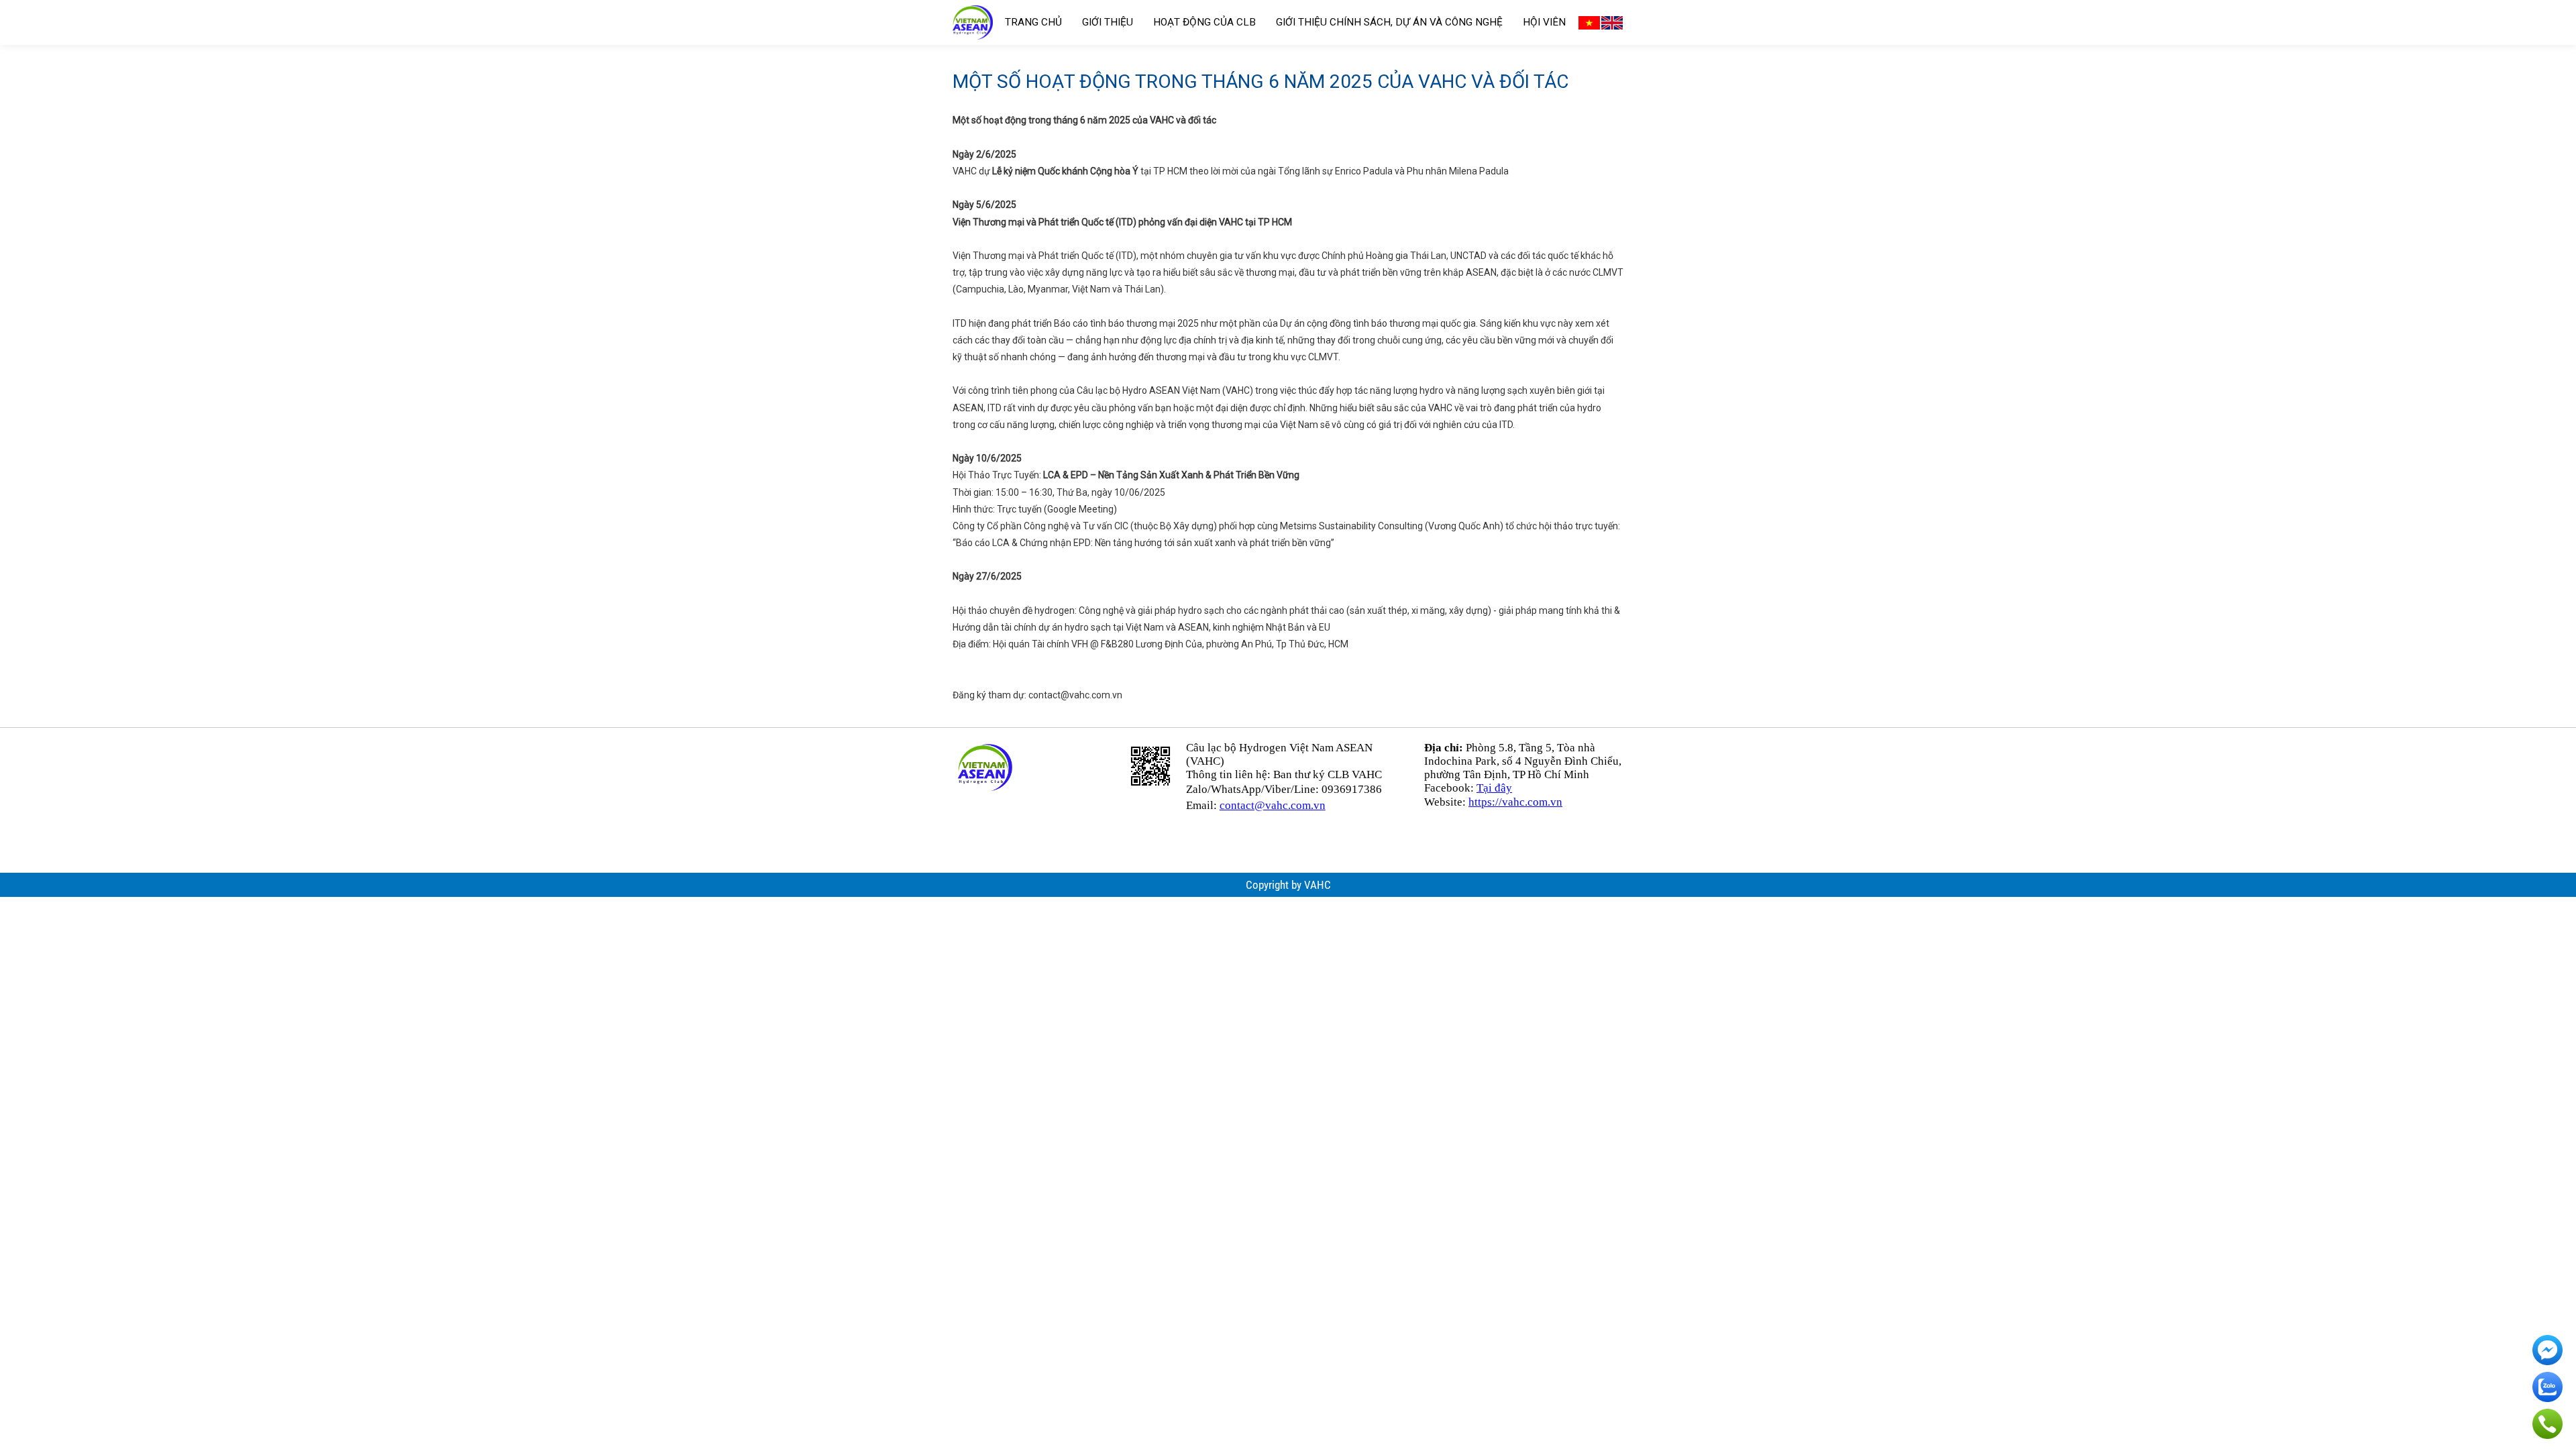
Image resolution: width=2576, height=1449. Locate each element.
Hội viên (1544, 22)
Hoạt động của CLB (1204, 22)
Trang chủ (1033, 22)
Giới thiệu (1108, 22)
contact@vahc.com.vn (1075, 695)
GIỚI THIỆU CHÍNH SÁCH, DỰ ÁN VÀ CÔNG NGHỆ (1389, 22)
